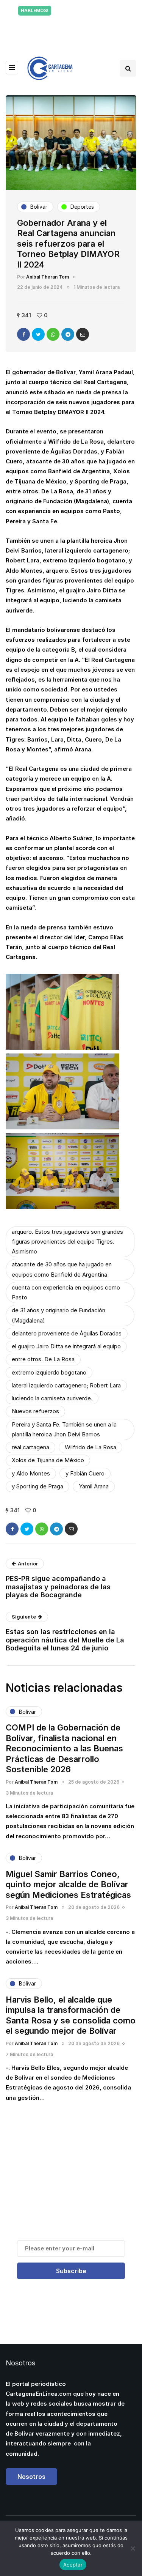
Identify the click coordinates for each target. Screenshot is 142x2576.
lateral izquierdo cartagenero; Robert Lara (66, 1385)
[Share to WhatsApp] (53, 334)
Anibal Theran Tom (48, 277)
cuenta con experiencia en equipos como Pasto (66, 1292)
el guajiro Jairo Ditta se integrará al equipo (66, 1346)
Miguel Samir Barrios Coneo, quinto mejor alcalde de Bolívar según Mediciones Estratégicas (68, 1884)
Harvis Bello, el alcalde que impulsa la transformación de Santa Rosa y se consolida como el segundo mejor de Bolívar (71, 2015)
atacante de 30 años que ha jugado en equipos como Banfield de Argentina (62, 1269)
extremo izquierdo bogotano (49, 1372)
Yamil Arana (94, 1486)
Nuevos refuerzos (35, 1411)
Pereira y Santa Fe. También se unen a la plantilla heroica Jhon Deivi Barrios (64, 1429)
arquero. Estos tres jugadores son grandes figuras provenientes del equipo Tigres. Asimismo (67, 1242)
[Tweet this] (38, 334)
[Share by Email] (83, 334)
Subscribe (71, 2271)
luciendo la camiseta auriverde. (52, 1398)
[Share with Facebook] (23, 334)
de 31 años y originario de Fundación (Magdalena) (59, 1315)
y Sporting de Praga (37, 1486)
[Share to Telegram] (68, 334)
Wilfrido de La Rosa (91, 1447)
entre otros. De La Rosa (43, 1359)
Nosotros (31, 2477)
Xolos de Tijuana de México (48, 1460)
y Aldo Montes (31, 1473)
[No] (133, 2548)
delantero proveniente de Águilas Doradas (67, 1333)
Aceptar (73, 2565)
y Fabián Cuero (85, 1473)
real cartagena (30, 1447)
